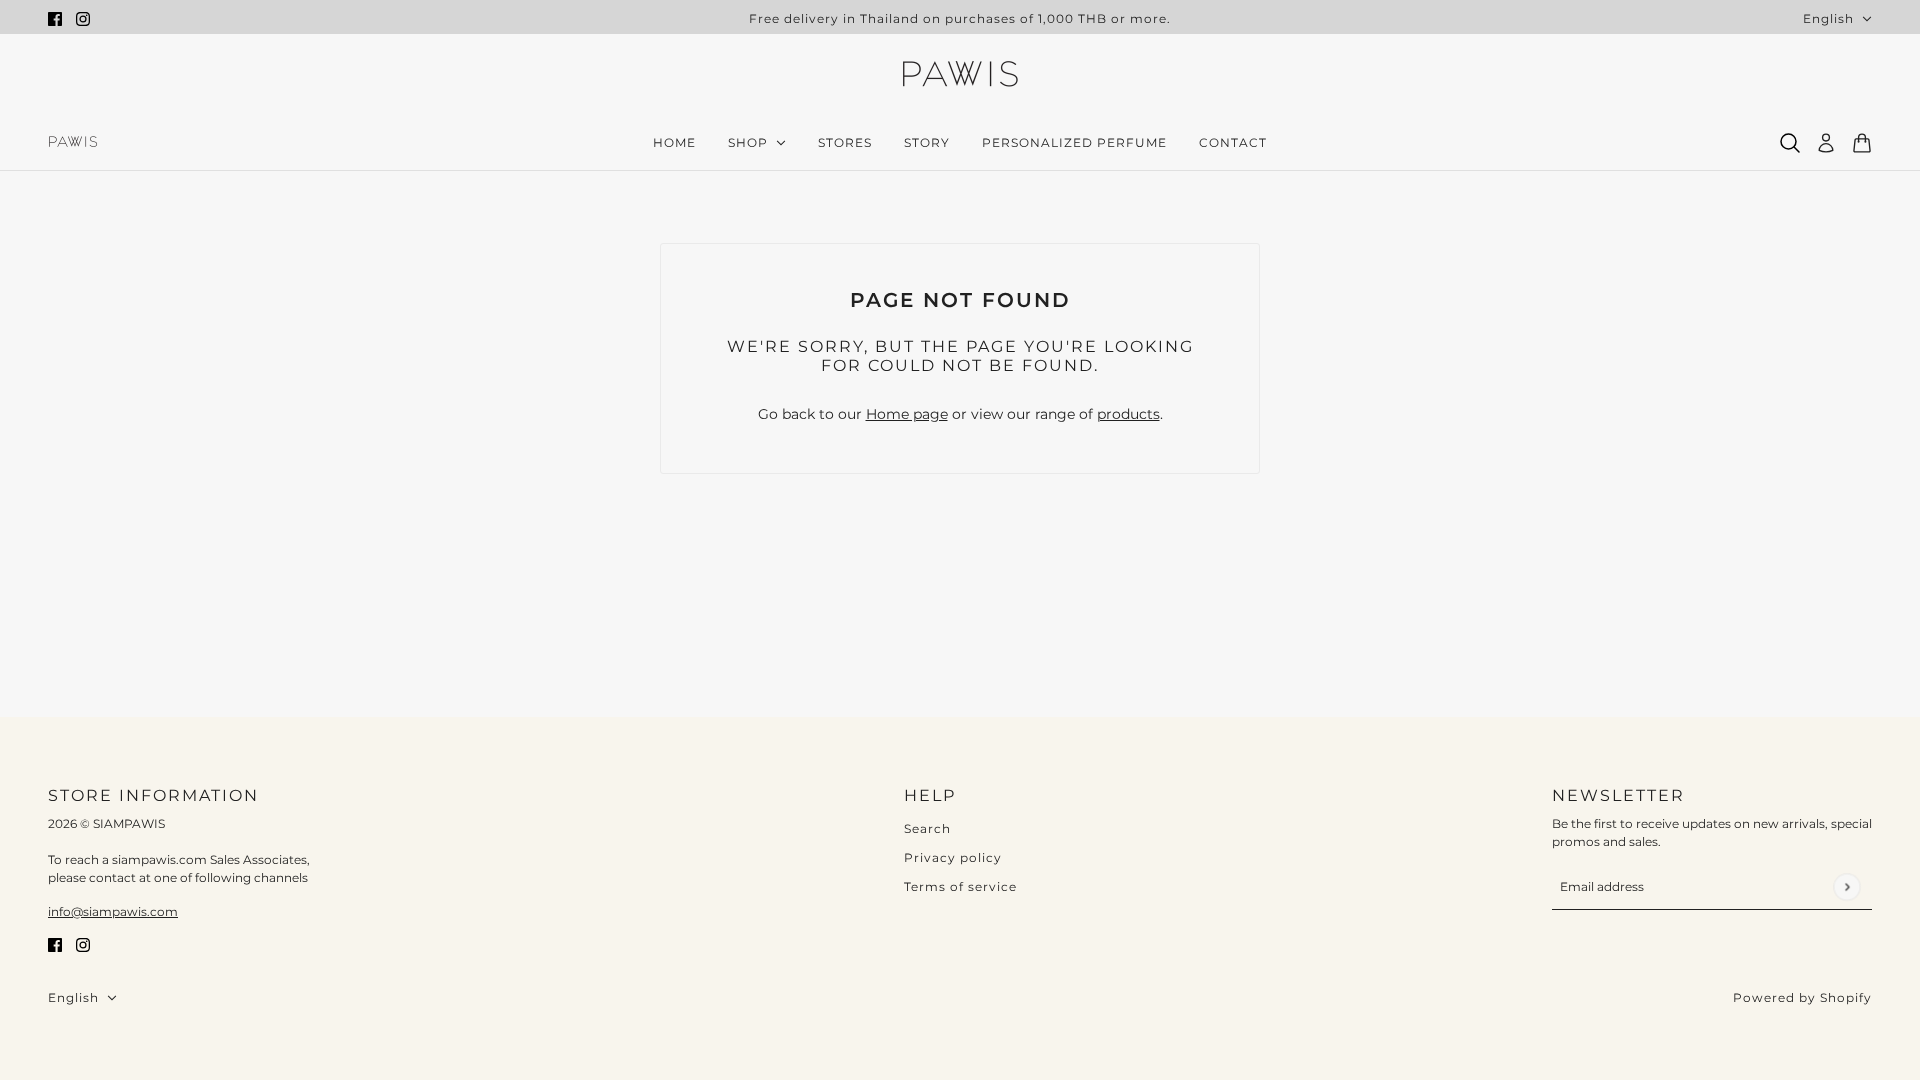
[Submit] (1846, 886)
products (1128, 414)
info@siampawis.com (113, 911)
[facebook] (55, 18)
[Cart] (1862, 143)
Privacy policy (953, 857)
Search (927, 828)
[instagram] (83, 18)
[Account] (1826, 143)
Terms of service (960, 886)
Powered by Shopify (1802, 997)
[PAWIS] (960, 76)
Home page (907, 414)
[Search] (1790, 143)
